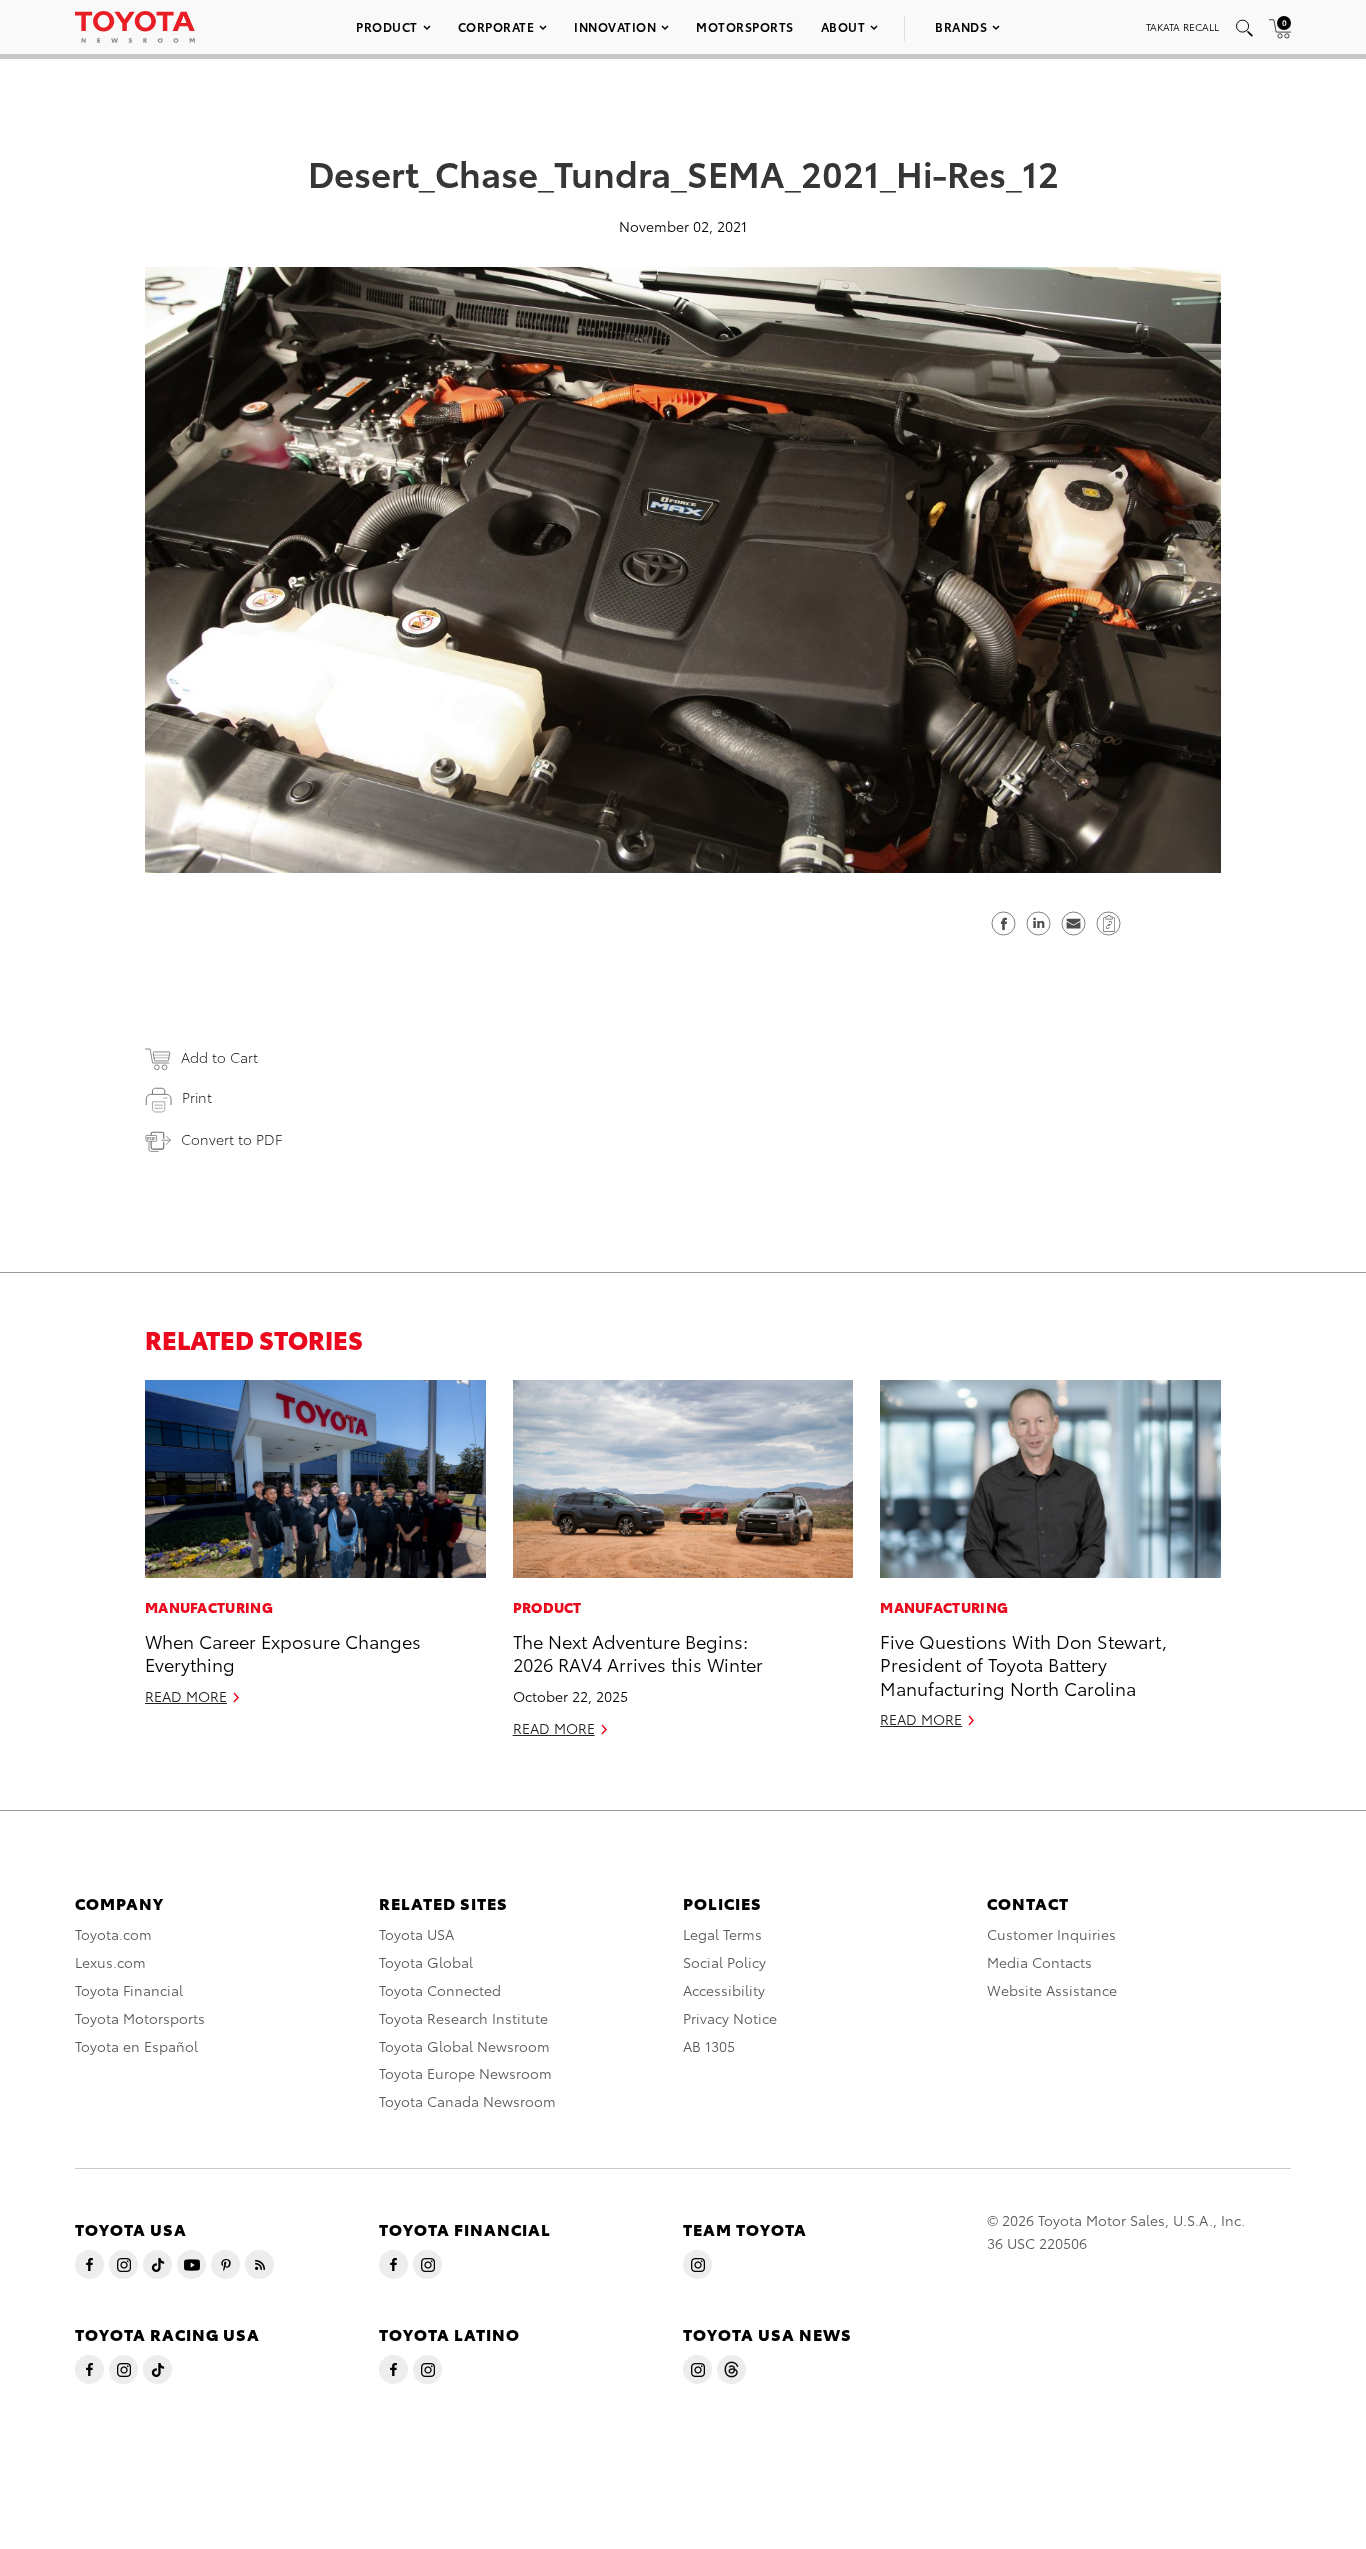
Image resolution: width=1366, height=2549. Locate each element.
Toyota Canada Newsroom (467, 2101)
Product (387, 26)
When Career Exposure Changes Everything (283, 1652)
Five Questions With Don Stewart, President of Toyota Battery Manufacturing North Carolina (1023, 1664)
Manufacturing (209, 1607)
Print (197, 1097)
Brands (961, 26)
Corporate (496, 26)
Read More (186, 1696)
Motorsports (745, 26)
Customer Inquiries (1051, 1934)
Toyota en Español (136, 2046)
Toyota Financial (129, 1990)
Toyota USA (416, 1934)
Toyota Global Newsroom (464, 2046)
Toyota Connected (440, 1990)
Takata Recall (1182, 26)
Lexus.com (110, 1962)
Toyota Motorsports (140, 2018)
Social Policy (724, 1962)
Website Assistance (1052, 1990)
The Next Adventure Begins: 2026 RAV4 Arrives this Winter (638, 1652)
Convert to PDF (231, 1139)
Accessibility (724, 1990)
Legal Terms (722, 1934)
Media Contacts (1039, 1962)
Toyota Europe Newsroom (465, 2073)
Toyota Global (426, 1962)
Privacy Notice (730, 2018)
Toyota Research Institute (463, 2018)
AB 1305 (709, 2046)
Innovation (615, 26)
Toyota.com (113, 1934)
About (843, 26)
